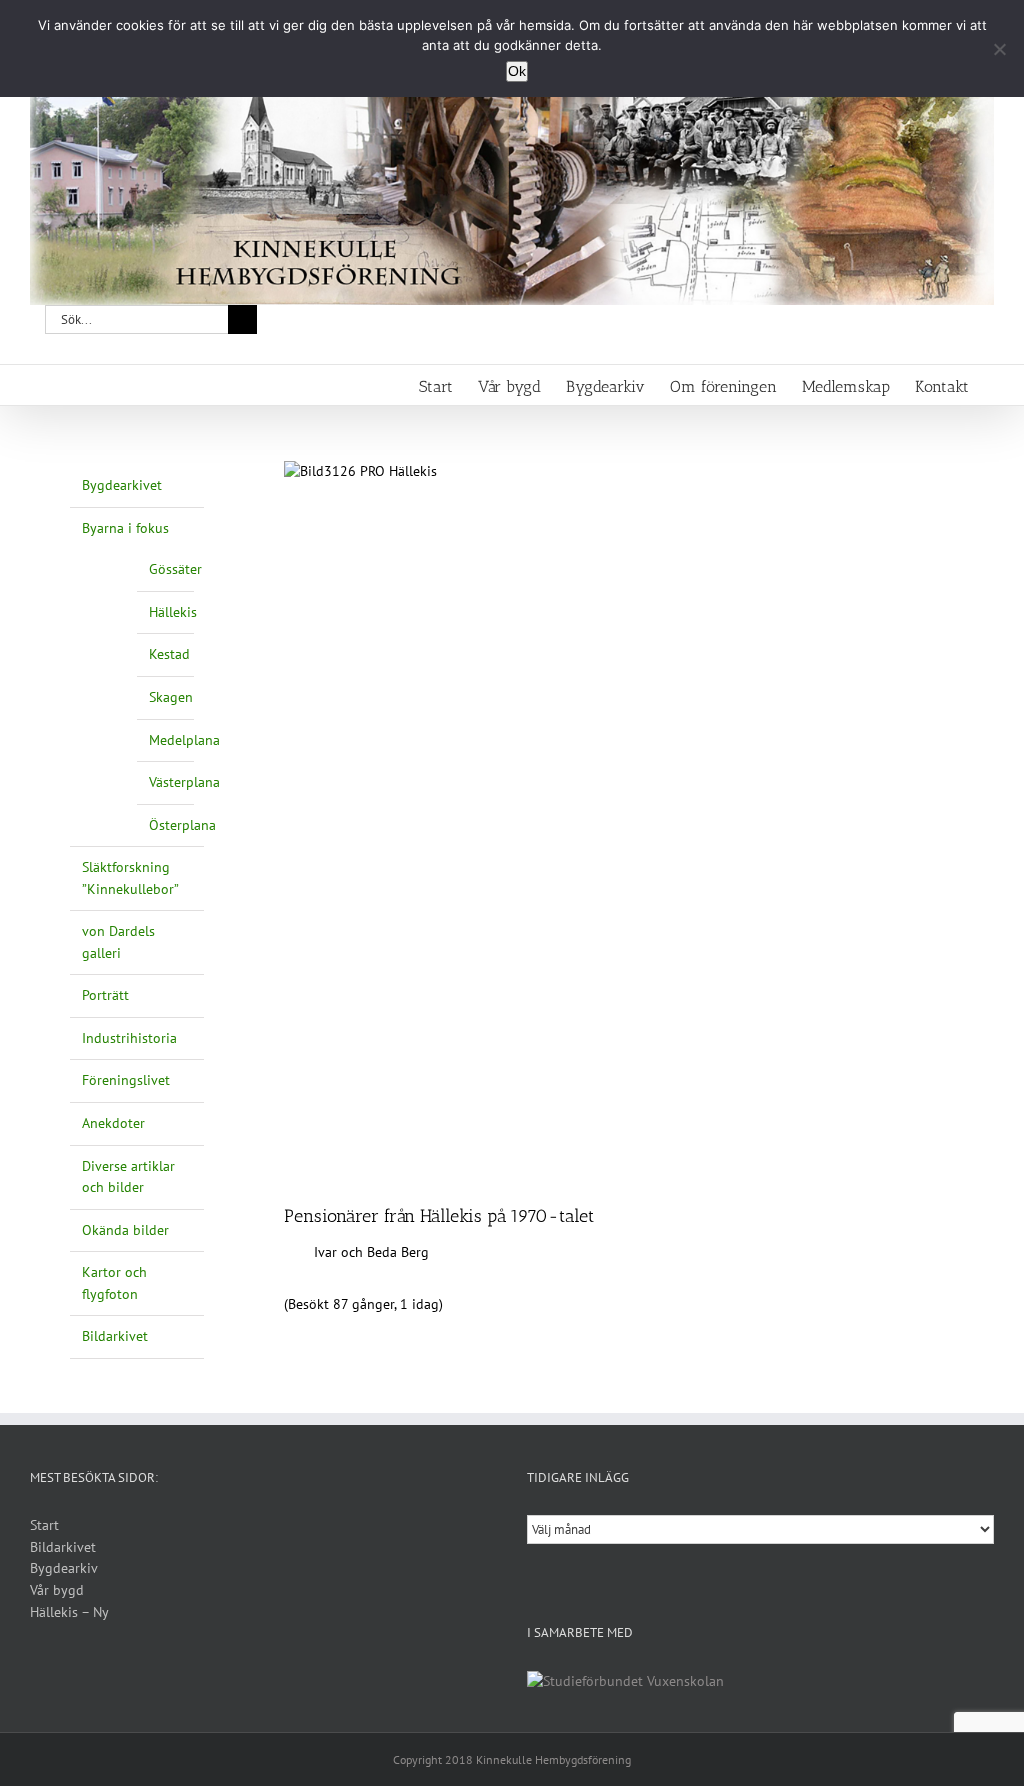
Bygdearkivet (122, 485)
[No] (999, 49)
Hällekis (173, 612)
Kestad (169, 654)
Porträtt (105, 995)
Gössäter (175, 569)
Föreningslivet (126, 1080)
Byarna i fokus (125, 528)
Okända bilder (125, 1230)
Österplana (182, 825)
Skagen (171, 697)
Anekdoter (113, 1123)
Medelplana (184, 740)
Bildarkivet (115, 1336)
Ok (517, 71)
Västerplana (184, 782)
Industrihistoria (129, 1038)
